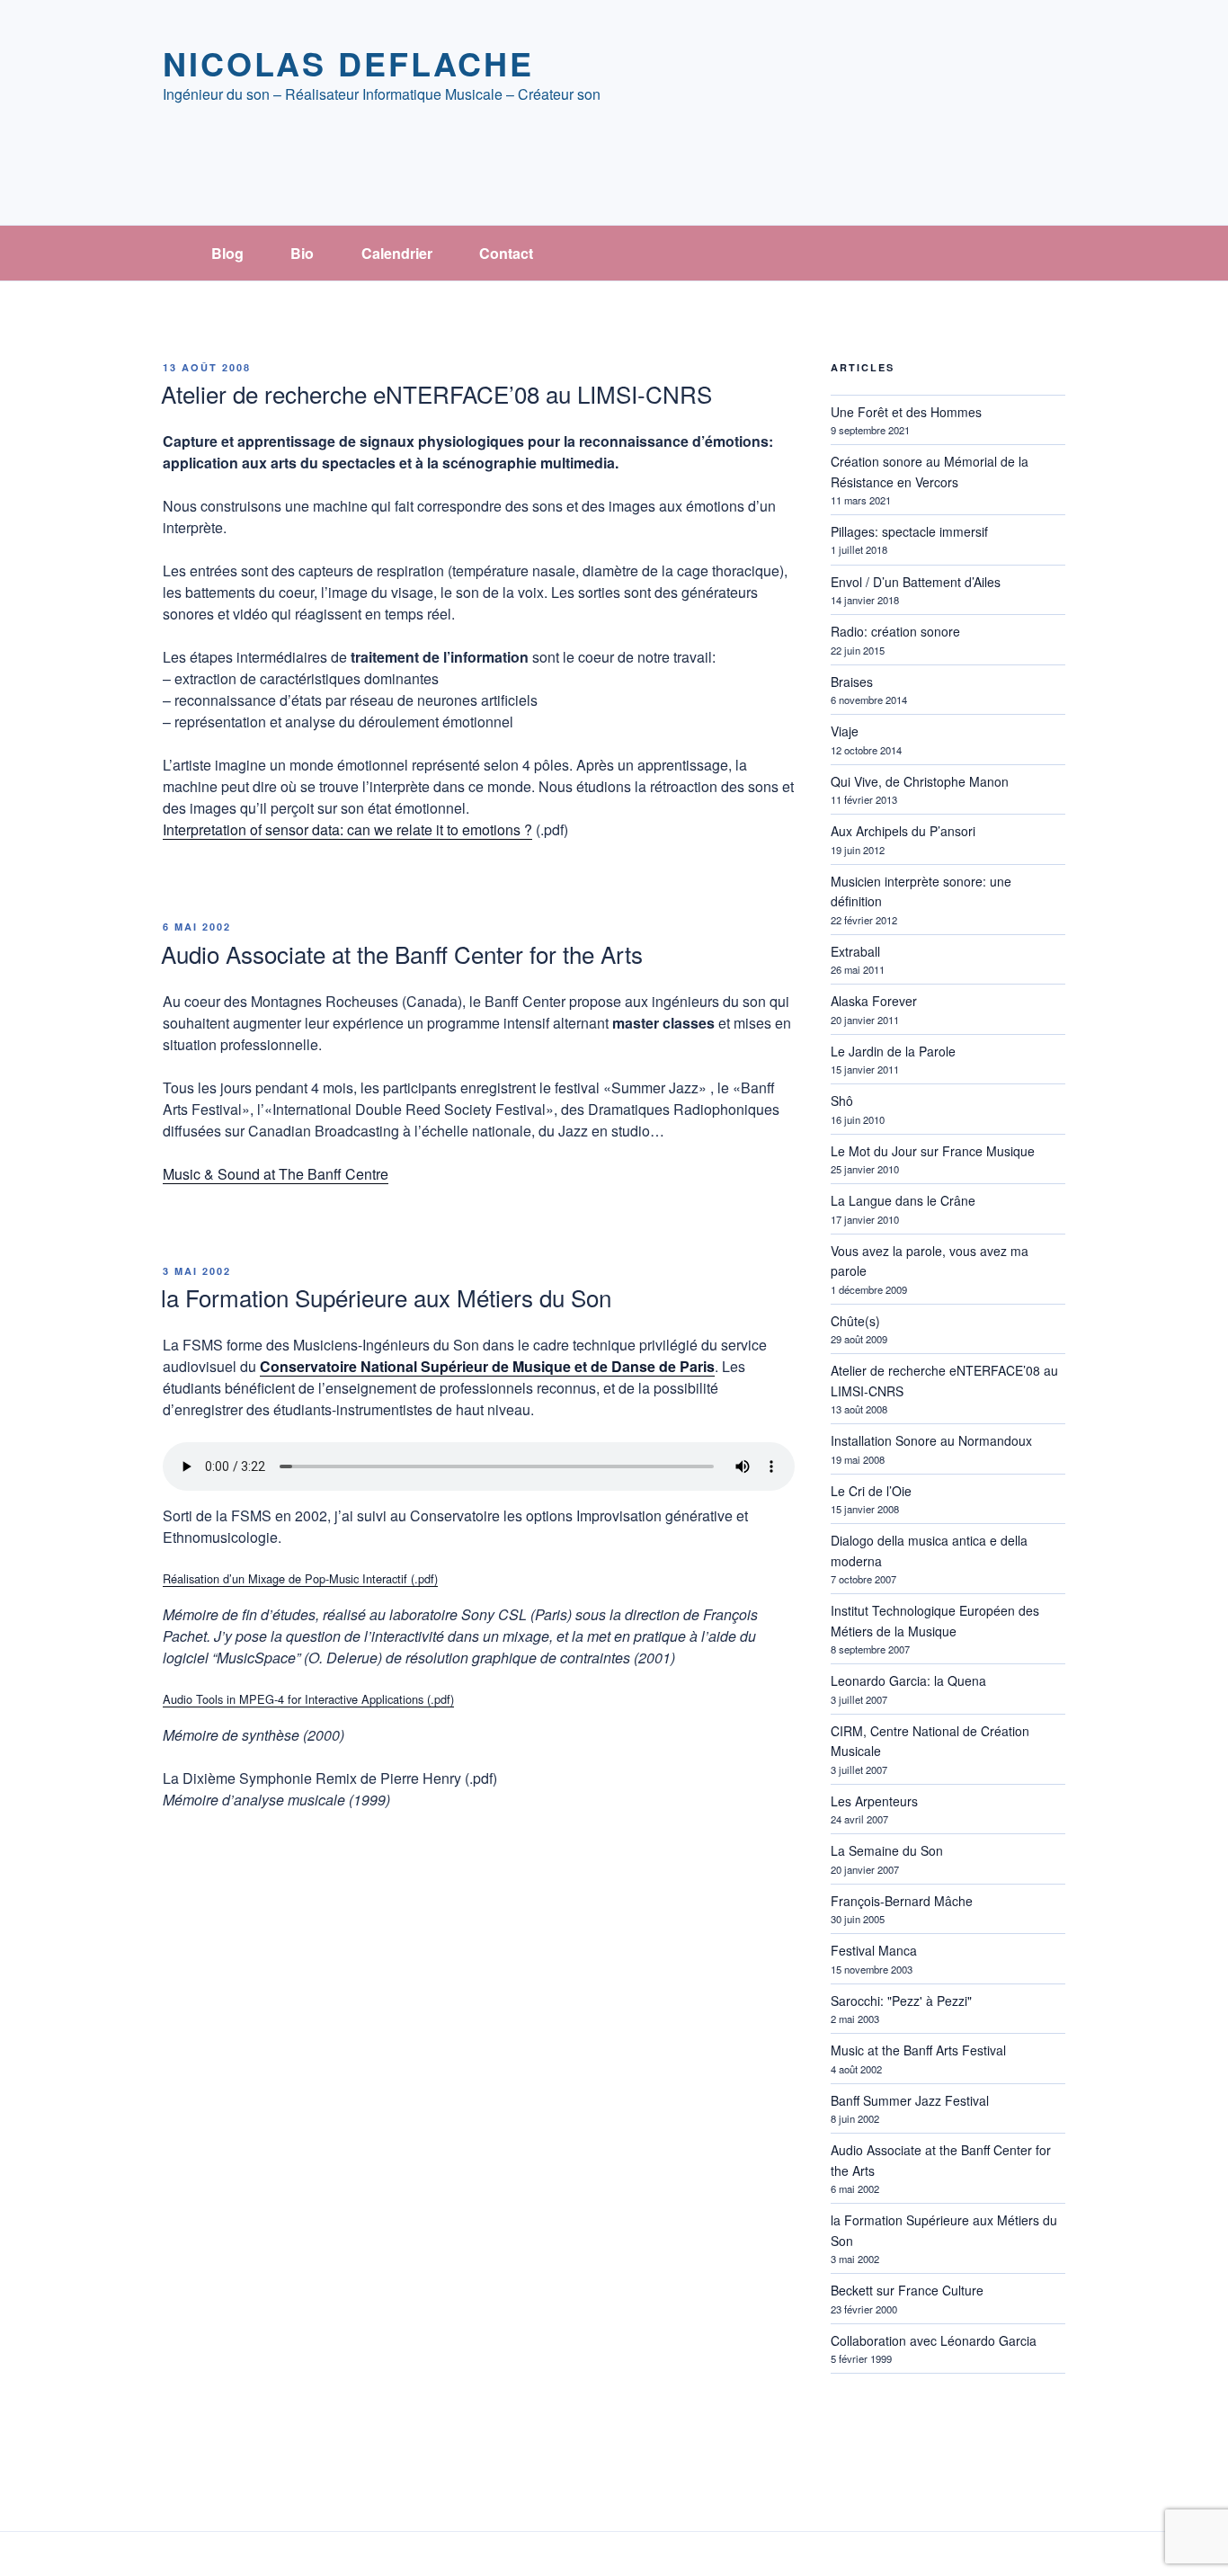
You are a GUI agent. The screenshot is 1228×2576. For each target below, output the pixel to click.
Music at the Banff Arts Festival (918, 2050)
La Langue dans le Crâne (903, 1200)
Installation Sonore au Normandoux (931, 1440)
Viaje (845, 731)
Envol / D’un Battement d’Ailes (916, 582)
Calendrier (397, 253)
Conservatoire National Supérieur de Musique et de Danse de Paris (487, 1366)
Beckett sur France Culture (907, 2290)
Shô (842, 1101)
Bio (302, 253)
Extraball (855, 951)
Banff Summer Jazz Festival (910, 2100)
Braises (852, 682)
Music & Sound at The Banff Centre (276, 1174)
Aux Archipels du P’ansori (903, 831)
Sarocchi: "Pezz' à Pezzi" (901, 2001)
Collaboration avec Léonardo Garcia (934, 2340)
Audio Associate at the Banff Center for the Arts (402, 954)
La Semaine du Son (887, 1850)
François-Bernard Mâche (902, 1901)
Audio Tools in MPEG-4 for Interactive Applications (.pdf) (308, 1699)
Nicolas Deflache (348, 63)
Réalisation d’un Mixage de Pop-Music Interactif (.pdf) (300, 1578)
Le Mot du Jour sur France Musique (933, 1151)
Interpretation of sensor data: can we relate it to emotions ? (347, 829)
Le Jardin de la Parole (893, 1051)
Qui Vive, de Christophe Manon (920, 781)
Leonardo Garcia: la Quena (908, 1680)
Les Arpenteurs (874, 1801)
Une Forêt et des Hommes (906, 412)
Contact (506, 253)
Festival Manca (874, 1950)
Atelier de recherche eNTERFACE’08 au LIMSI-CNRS (436, 393)
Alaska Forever (874, 1001)
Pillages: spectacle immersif (909, 531)
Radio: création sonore (895, 631)
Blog (227, 253)
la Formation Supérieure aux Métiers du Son (386, 1297)
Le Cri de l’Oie (871, 1491)
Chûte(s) (855, 1321)
